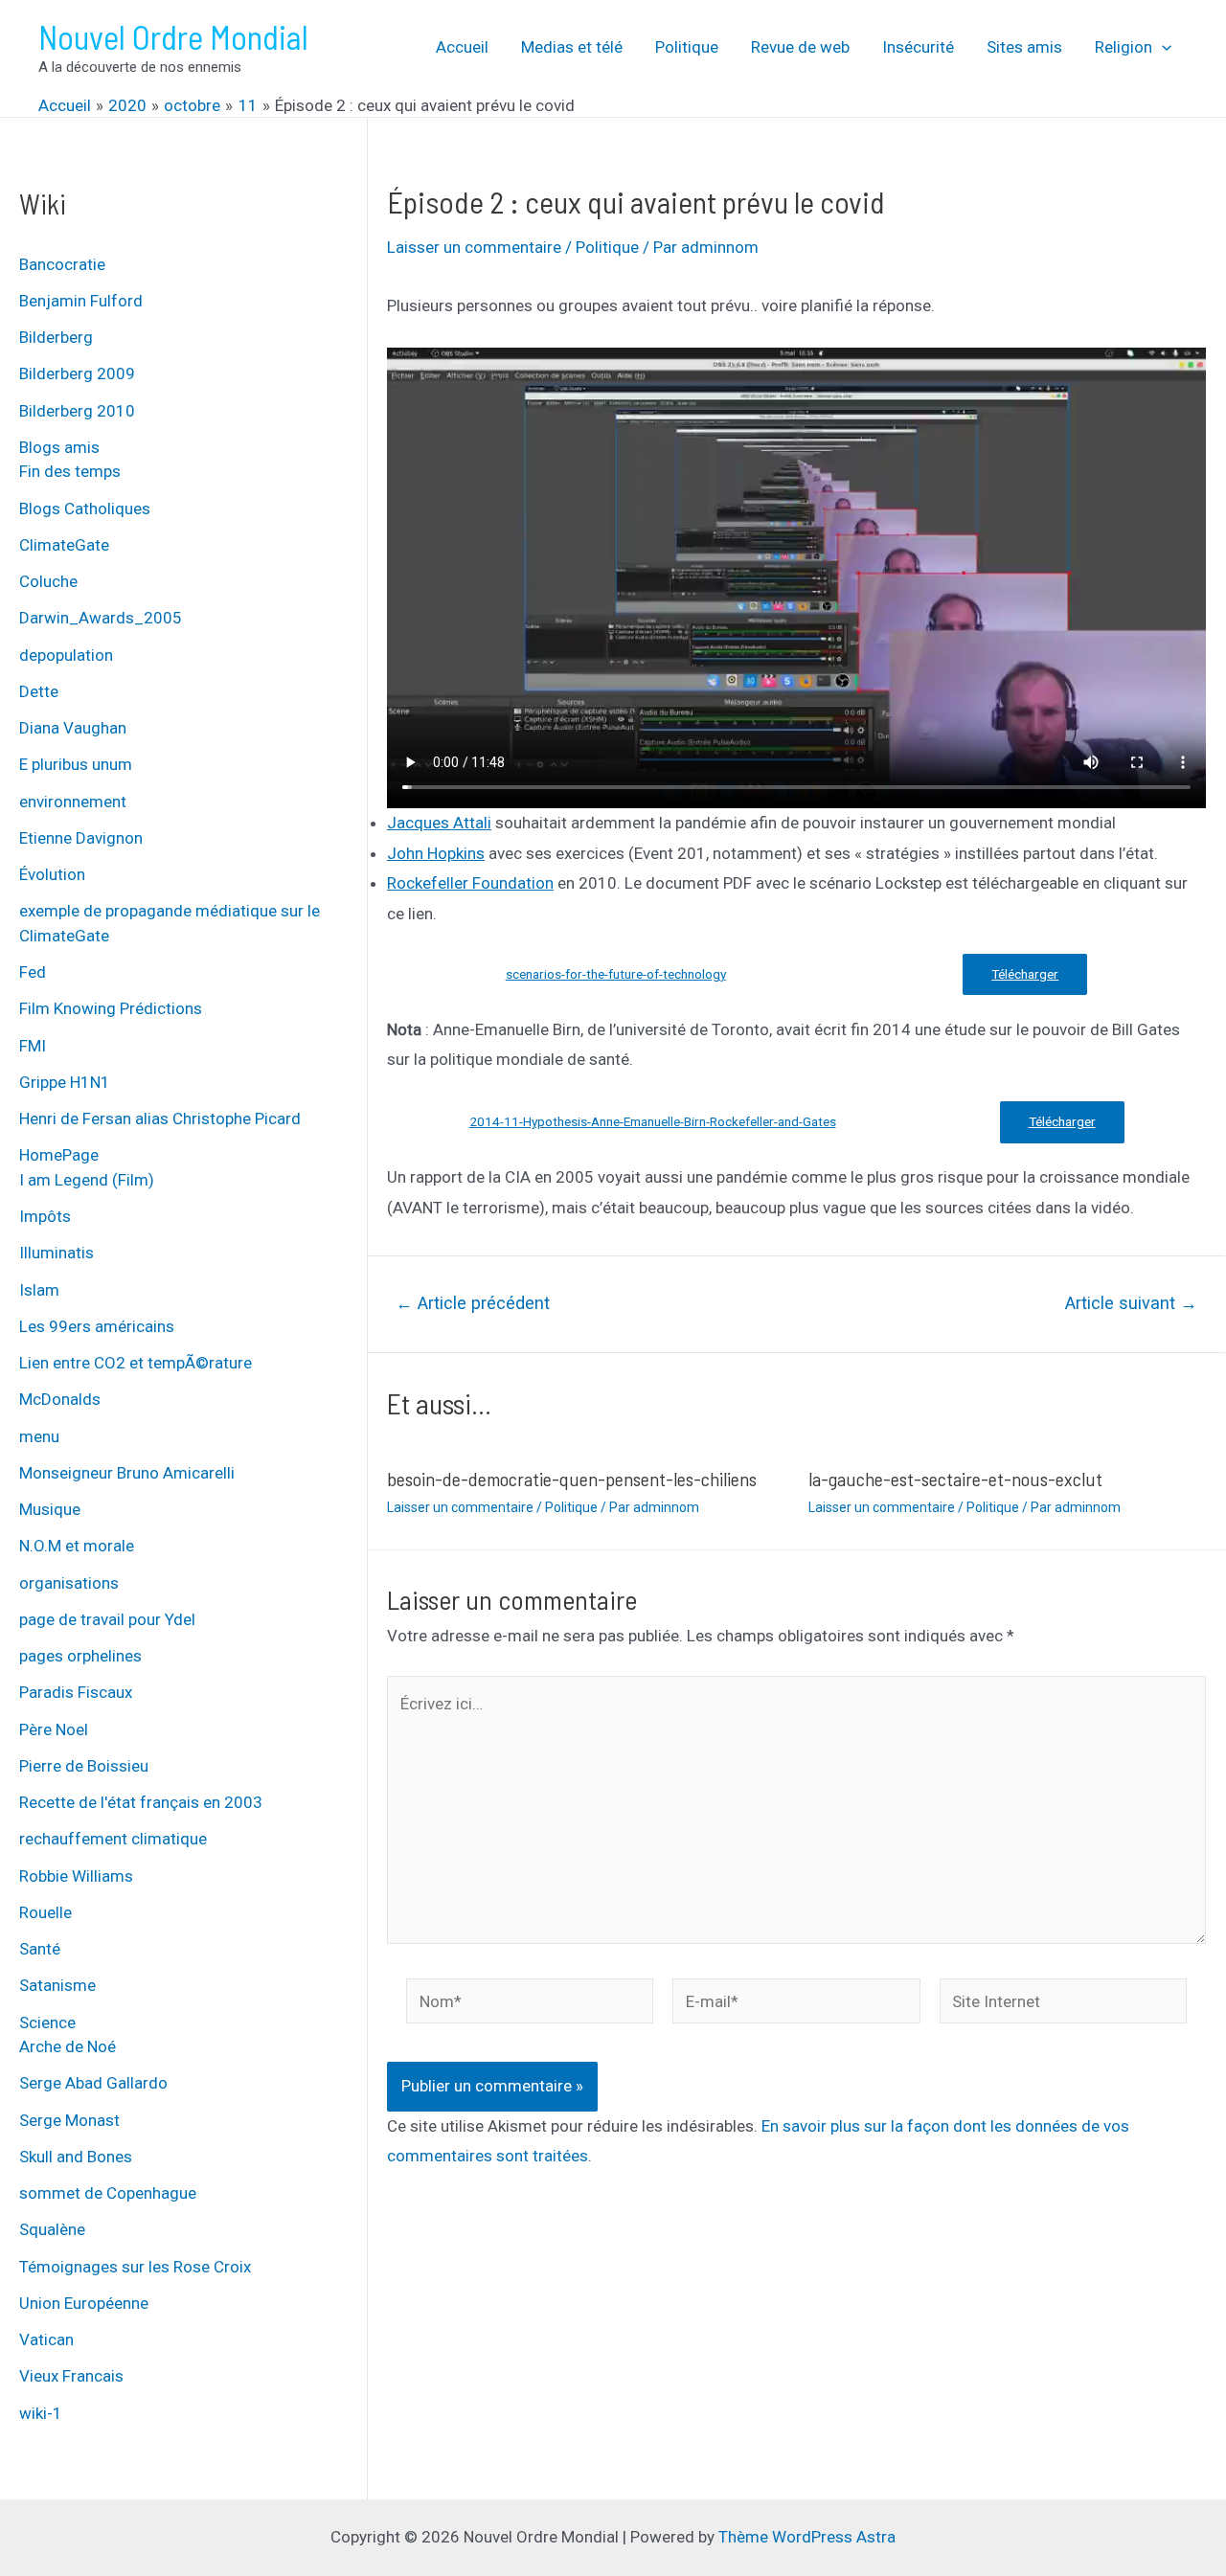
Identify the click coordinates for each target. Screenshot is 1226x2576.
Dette (39, 691)
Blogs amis (59, 447)
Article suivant (1131, 1303)
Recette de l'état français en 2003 (141, 1802)
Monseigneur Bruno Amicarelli (127, 1473)
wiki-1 (41, 2413)
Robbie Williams (76, 1876)
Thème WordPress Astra (807, 2537)
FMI (33, 1046)
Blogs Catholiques (85, 508)
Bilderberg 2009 (77, 373)
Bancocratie (62, 264)
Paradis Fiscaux (76, 1692)
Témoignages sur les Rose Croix (135, 2267)
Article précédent (473, 1303)
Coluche (48, 581)
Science (47, 2022)
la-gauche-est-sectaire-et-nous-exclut (955, 1479)
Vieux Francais (71, 2376)
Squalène (52, 2229)
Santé (40, 1949)
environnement (73, 802)
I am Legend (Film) (87, 1180)
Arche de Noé (68, 2046)
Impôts (45, 1216)
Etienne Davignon (81, 838)
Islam (39, 1290)
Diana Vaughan (73, 728)
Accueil (462, 47)
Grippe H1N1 (65, 1082)
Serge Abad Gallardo (93, 2083)
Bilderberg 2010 (77, 411)
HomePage (59, 1155)
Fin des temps (70, 471)
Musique (50, 1509)
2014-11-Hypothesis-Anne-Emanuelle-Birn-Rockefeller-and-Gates (653, 1121)
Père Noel (54, 1729)
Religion (1124, 47)
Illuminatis (57, 1253)
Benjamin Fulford (81, 301)
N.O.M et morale (77, 1546)
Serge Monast (69, 2120)
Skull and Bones (76, 2157)
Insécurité (918, 47)
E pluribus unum (76, 764)
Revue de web (800, 47)
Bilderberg (56, 337)
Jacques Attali (439, 823)
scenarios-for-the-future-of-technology (616, 974)
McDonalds (60, 1399)
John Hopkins (436, 853)
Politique (687, 47)
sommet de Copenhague (108, 2193)
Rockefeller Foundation (470, 883)
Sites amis (1024, 47)
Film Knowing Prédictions (111, 1008)
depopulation (66, 655)
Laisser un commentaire (474, 247)
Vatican (46, 2339)
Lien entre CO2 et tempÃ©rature (136, 1363)
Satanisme (57, 1985)
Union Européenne (84, 2303)
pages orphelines (80, 1656)
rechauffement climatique (113, 1839)
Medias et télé (572, 47)
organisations (69, 1583)
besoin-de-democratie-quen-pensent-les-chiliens (572, 1479)
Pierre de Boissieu (84, 1766)
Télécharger (1025, 974)
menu (39, 1436)
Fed (33, 972)
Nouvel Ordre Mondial (173, 36)
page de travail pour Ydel (107, 1619)
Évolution (52, 874)
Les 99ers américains (97, 1326)
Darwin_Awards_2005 (101, 618)
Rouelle (45, 1912)
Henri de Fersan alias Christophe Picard (160, 1119)
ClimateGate (64, 545)
